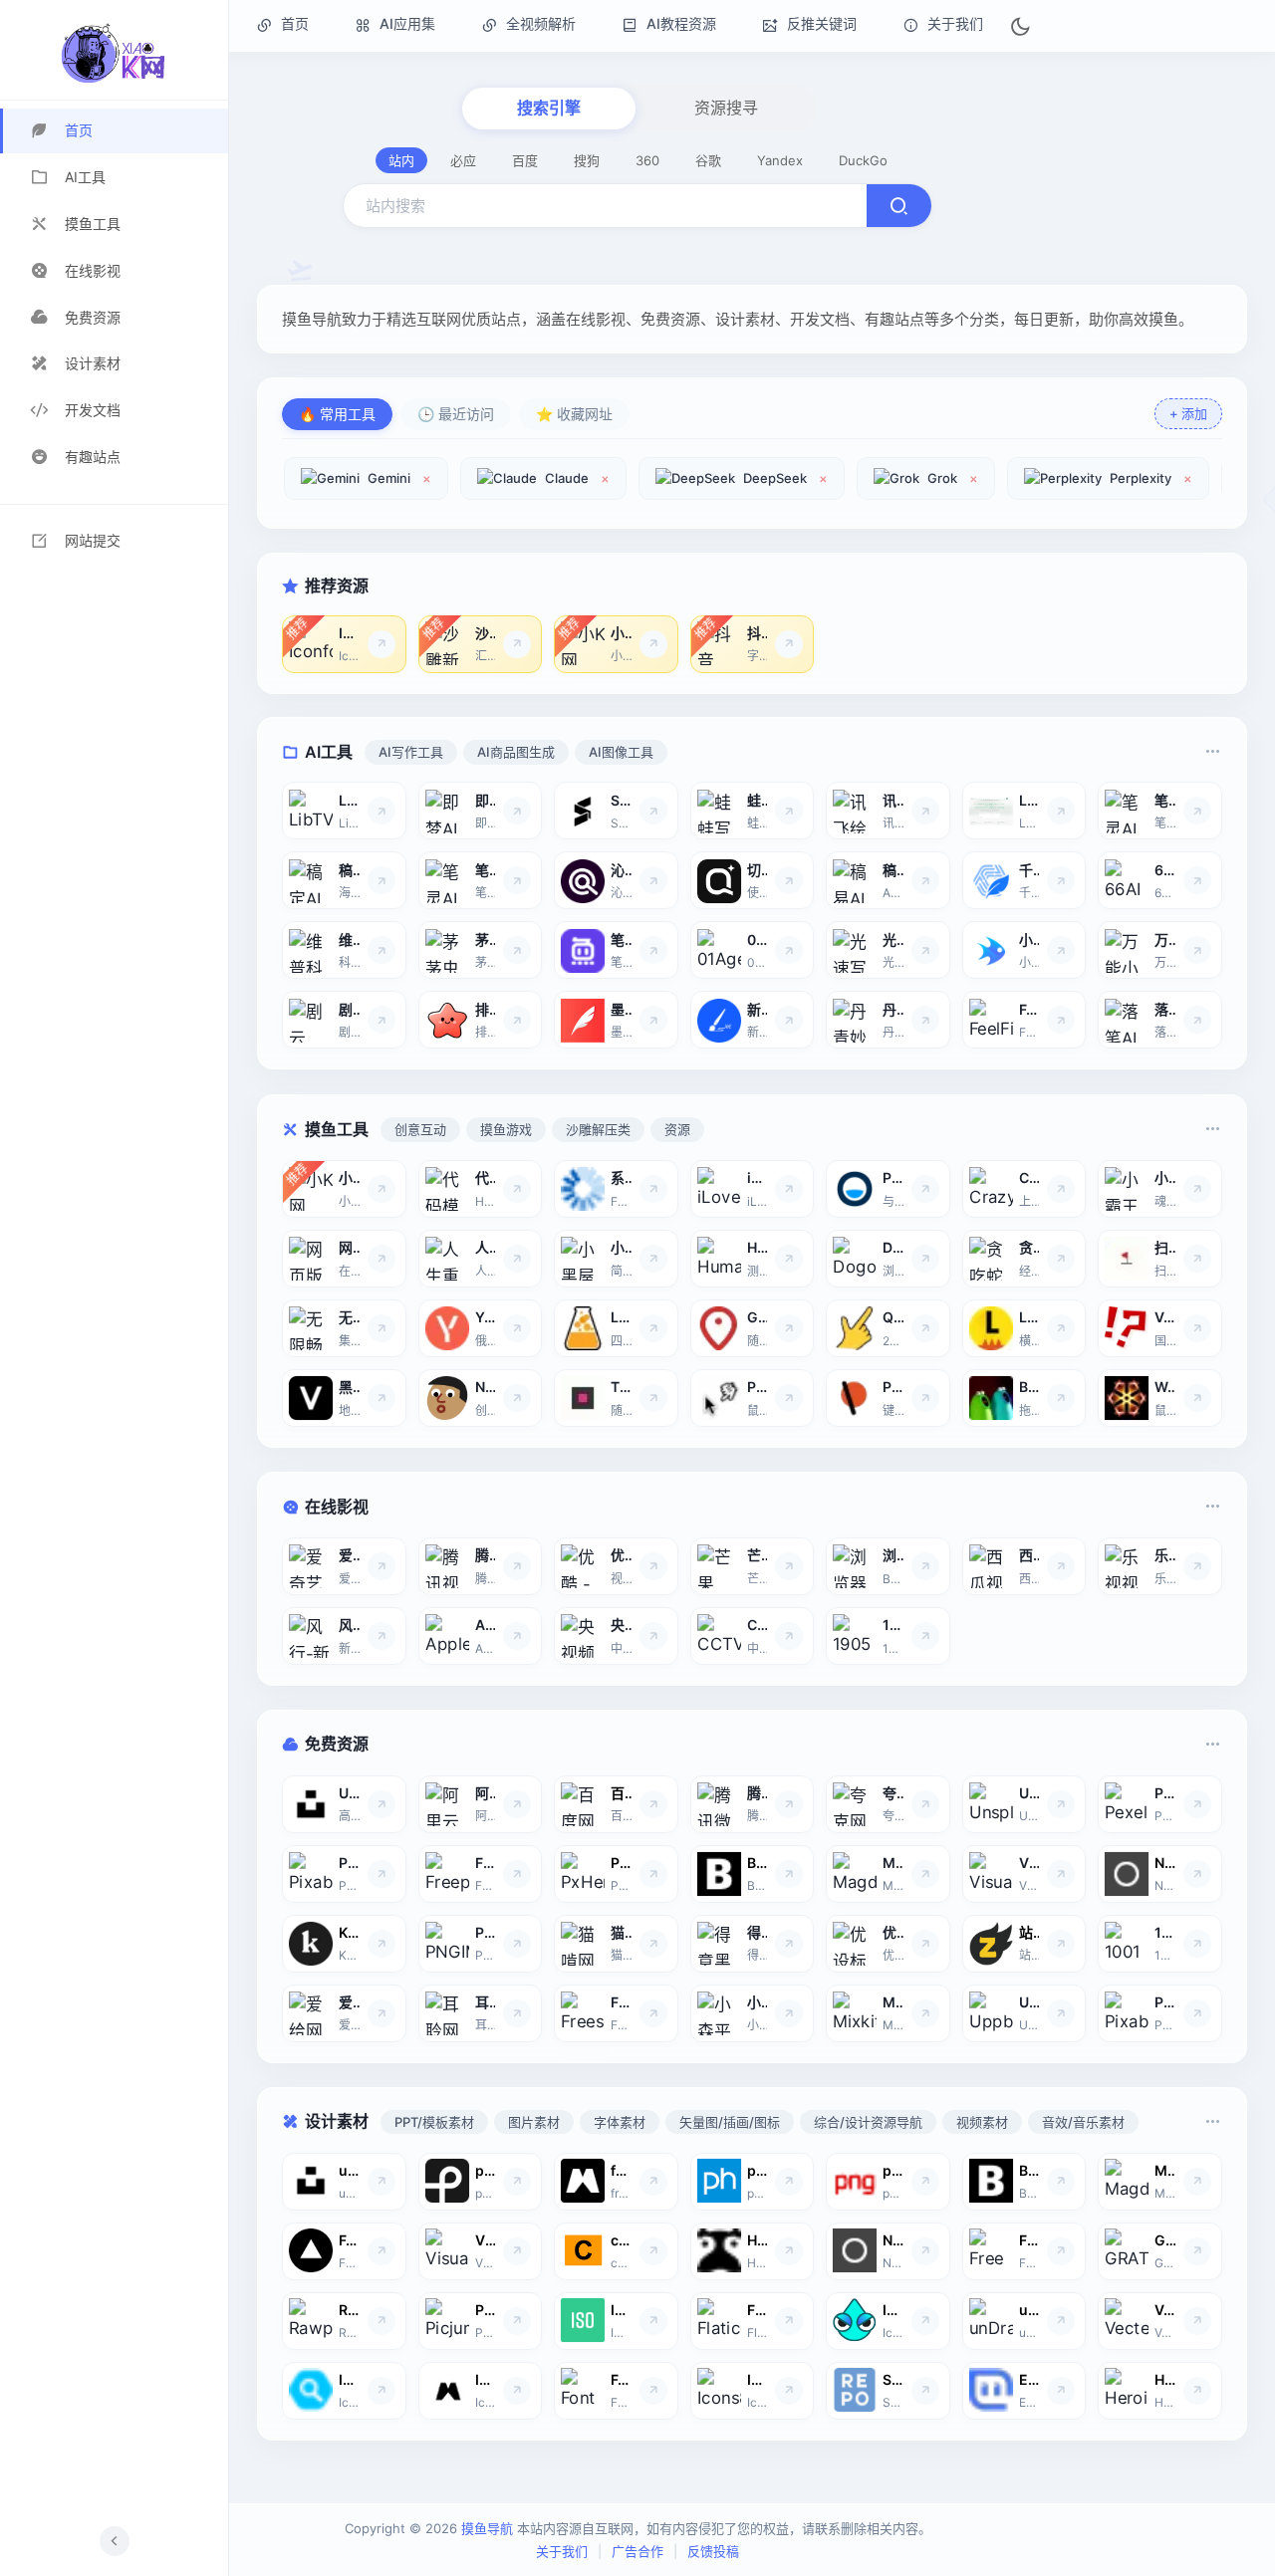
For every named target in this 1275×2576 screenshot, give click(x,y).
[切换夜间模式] (1020, 26)
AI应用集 (405, 23)
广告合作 (637, 2551)
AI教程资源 (679, 23)
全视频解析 (539, 23)
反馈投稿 (713, 2551)
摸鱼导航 (487, 2528)
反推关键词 (820, 23)
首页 (293, 23)
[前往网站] (382, 643)
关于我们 (953, 23)
